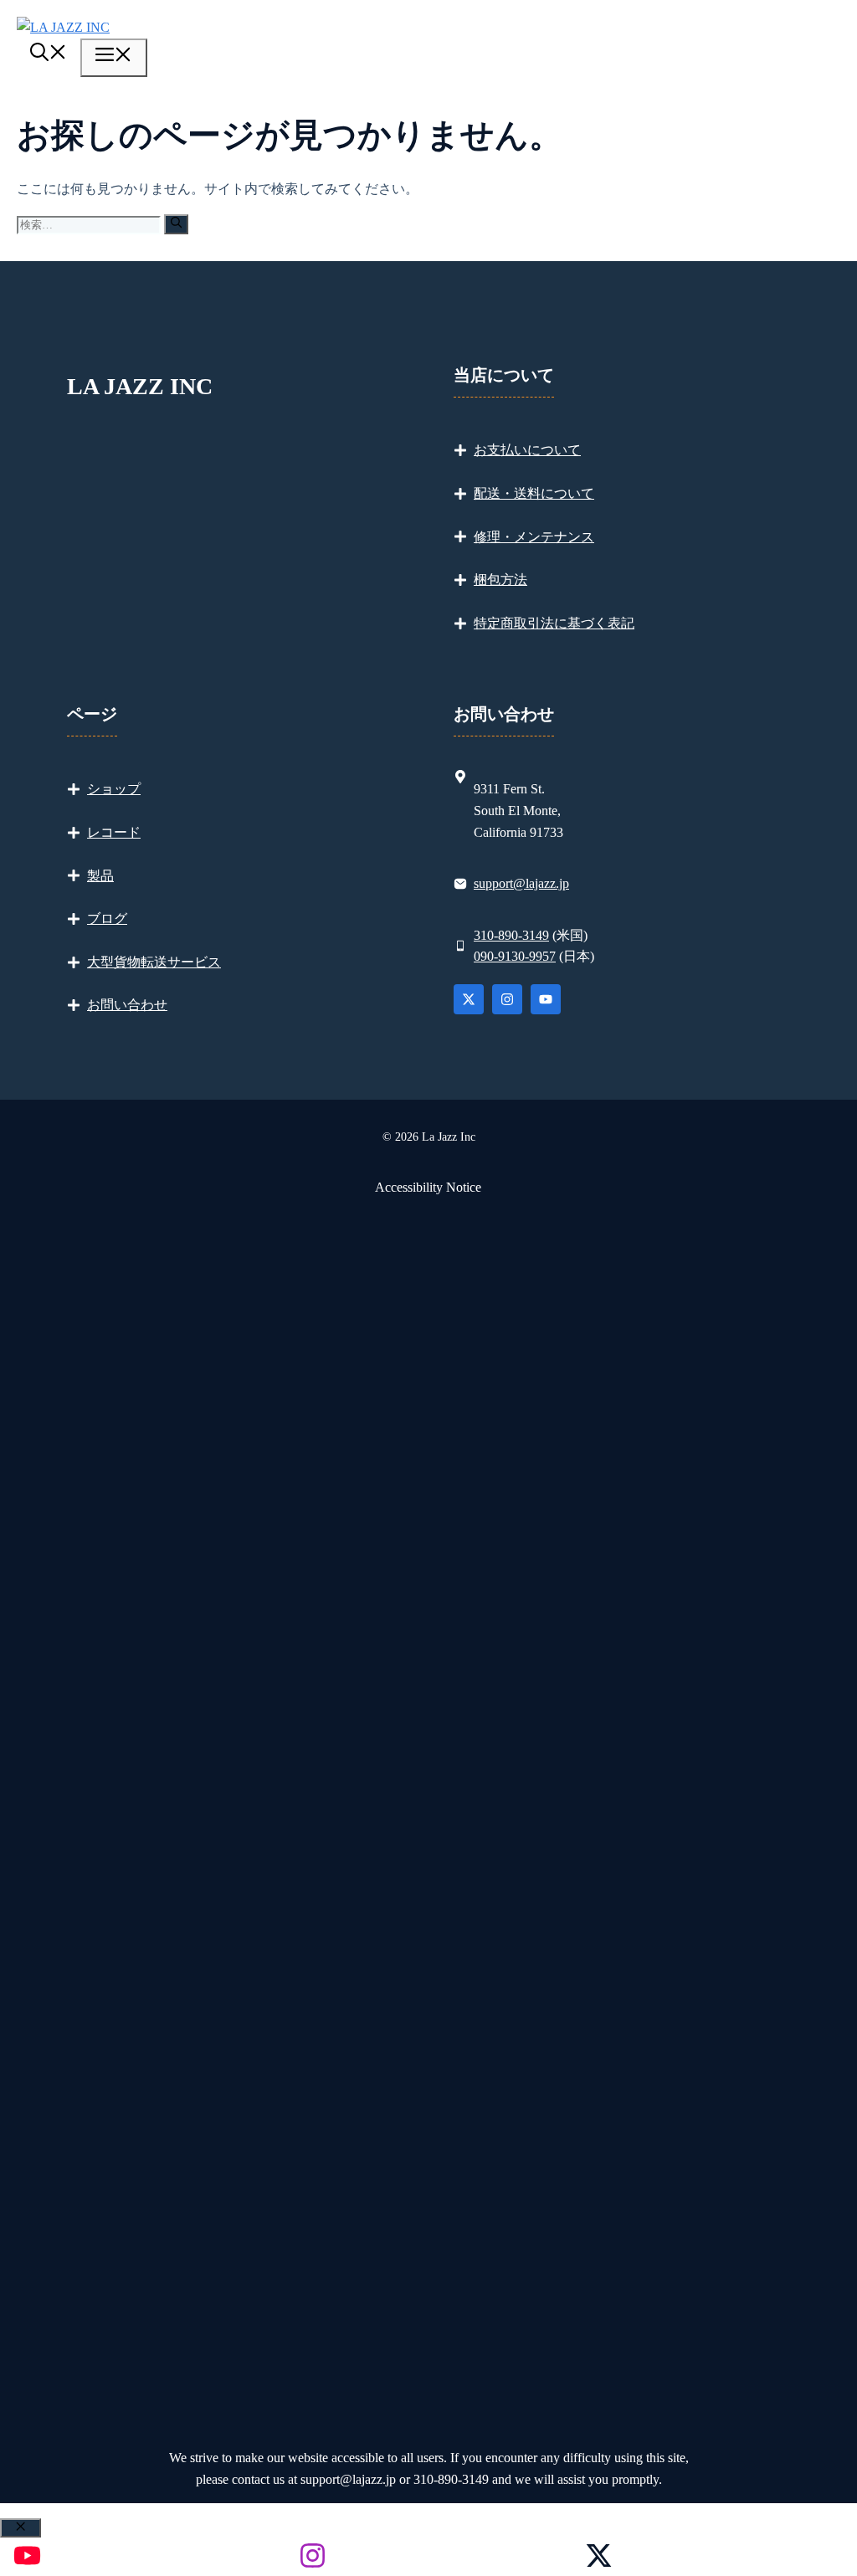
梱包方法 (500, 580)
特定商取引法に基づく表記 (554, 623)
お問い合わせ (127, 1005)
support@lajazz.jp (521, 883)
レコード (114, 832)
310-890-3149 (511, 935)
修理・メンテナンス (534, 537)
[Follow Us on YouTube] (546, 999)
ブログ (107, 919)
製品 (100, 876)
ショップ (114, 789)
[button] (49, 55)
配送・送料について (534, 493)
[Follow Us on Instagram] (507, 999)
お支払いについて (527, 450)
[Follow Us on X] (469, 999)
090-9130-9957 (515, 956)
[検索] (176, 224)
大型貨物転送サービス (154, 962)
